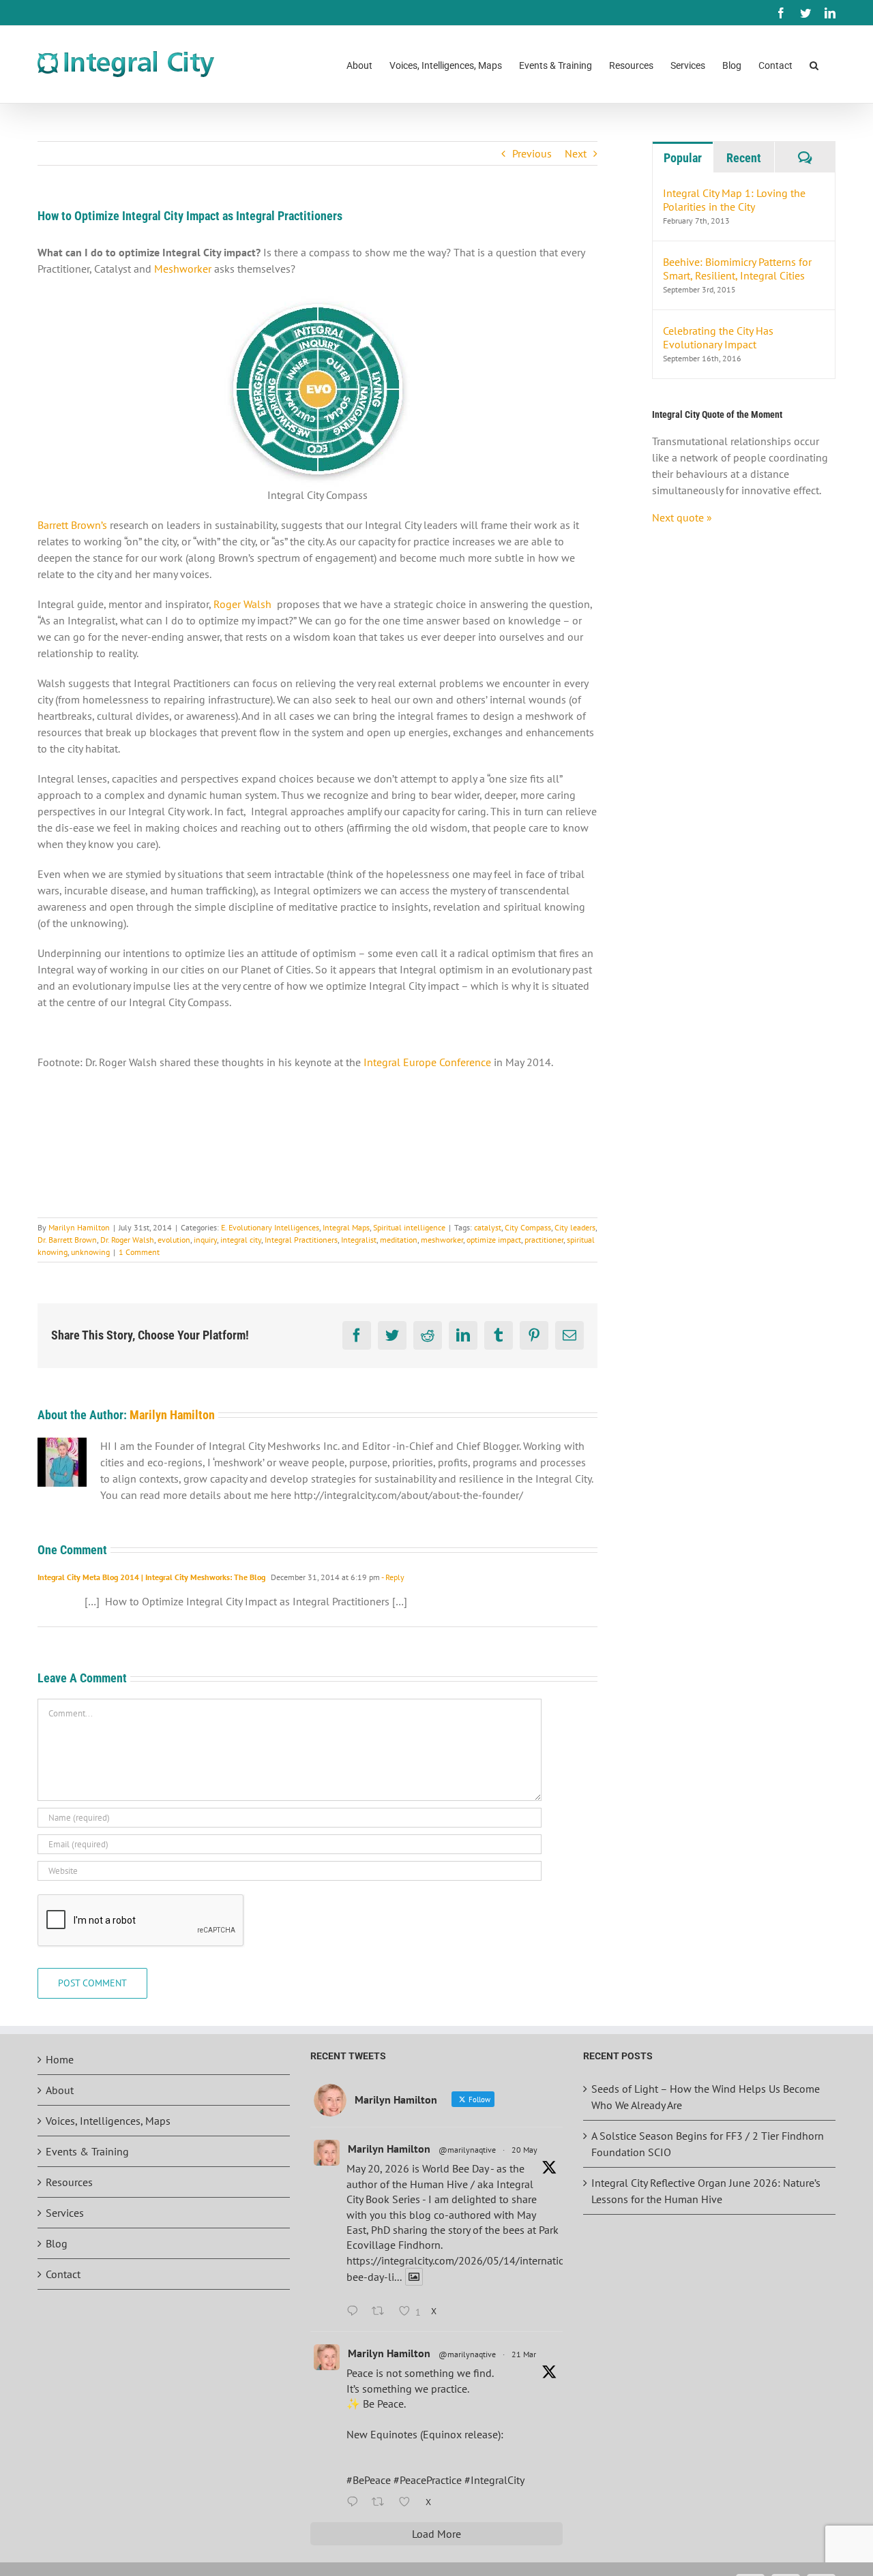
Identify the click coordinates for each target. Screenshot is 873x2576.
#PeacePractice (428, 2480)
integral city (241, 1240)
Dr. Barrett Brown (67, 1240)
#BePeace (369, 2480)
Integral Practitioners (301, 1240)
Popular (683, 158)
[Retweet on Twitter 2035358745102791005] (382, 2502)
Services (65, 2213)
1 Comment (139, 1252)
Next (576, 153)
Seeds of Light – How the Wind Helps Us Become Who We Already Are (706, 2097)
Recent (744, 158)
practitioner (544, 1240)
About (60, 2090)
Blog (57, 2243)
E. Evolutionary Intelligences (270, 1227)
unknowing (90, 1252)
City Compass (528, 1227)
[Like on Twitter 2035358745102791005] (409, 2502)
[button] (814, 64)
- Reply (392, 1577)
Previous (532, 153)
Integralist (359, 1240)
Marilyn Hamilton (79, 1227)
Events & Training (87, 2151)
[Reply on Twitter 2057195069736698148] (356, 2312)
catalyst (488, 1227)
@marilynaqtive (467, 2150)
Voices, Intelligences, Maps (108, 2121)
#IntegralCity (494, 2480)
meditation (399, 1240)
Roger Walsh (242, 604)
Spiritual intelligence (409, 1227)
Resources (69, 2182)
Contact (63, 2274)
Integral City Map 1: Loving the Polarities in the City (734, 200)
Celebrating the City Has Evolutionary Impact (718, 337)
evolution (174, 1240)
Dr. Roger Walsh (127, 1240)
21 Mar (524, 2354)
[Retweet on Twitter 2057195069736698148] (382, 2312)
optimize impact (494, 1240)
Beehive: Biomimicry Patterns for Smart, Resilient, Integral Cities (737, 269)
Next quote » (682, 517)
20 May (524, 2150)
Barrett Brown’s (72, 525)
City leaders (575, 1227)
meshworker (442, 1240)
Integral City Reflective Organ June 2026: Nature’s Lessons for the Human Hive (706, 2191)
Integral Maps (346, 1227)
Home (60, 2059)
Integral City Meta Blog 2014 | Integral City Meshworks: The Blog (151, 1577)
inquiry (205, 1240)
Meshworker (184, 269)
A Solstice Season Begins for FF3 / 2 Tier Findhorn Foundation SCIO (708, 2144)
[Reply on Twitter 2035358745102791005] (356, 2502)
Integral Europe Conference (427, 1062)
